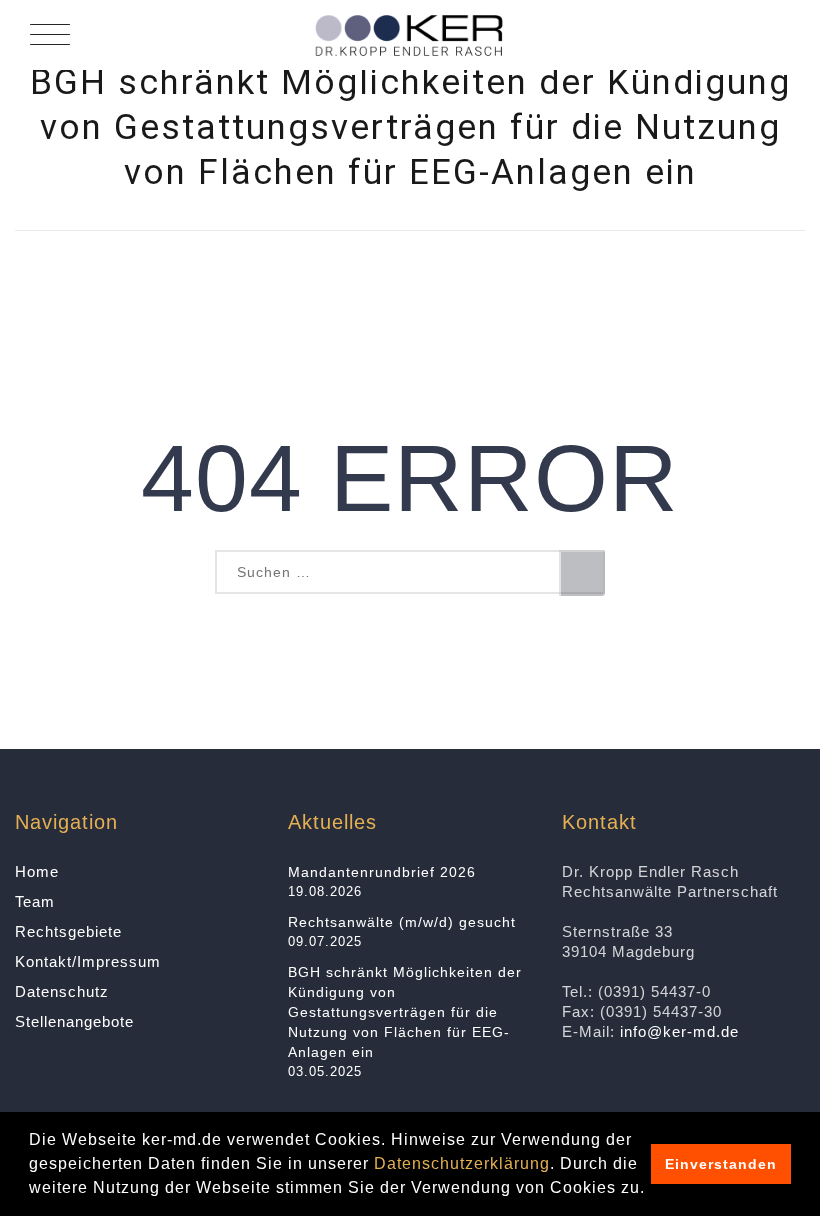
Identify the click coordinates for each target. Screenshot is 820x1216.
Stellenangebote (74, 1021)
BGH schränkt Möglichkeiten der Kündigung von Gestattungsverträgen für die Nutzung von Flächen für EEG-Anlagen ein (405, 1012)
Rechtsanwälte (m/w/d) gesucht (402, 922)
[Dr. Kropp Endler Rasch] (410, 35)
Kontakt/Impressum (88, 961)
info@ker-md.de (679, 1031)
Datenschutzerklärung (462, 1163)
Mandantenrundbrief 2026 (382, 872)
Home (37, 871)
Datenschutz (62, 991)
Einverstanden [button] (721, 1164)
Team (35, 901)
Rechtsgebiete (68, 931)
